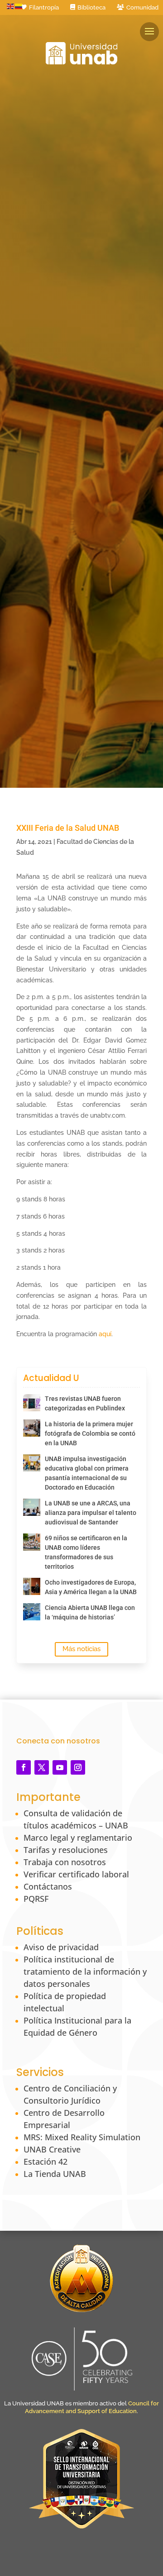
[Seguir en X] (42, 1767)
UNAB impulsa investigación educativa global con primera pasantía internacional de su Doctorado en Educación (87, 1473)
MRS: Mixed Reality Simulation (82, 2137)
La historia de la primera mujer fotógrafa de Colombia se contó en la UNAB (90, 1433)
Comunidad (142, 7)
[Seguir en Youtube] (60, 1767)
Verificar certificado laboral (76, 1874)
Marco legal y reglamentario (78, 1838)
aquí (105, 1334)
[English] (11, 6)
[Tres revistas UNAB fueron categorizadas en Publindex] (32, 1403)
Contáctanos (48, 1886)
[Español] (19, 6)
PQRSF (36, 1899)
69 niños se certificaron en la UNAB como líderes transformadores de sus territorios (86, 1552)
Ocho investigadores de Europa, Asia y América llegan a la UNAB (91, 1587)
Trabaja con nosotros (65, 1862)
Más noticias (81, 1649)
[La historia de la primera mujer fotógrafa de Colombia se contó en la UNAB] (32, 1428)
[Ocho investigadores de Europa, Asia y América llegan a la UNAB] (32, 1586)
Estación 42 (46, 2162)
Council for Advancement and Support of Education (92, 2407)
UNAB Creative (52, 2149)
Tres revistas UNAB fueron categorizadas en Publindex (85, 1403)
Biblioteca (91, 7)
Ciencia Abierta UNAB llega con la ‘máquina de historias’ (90, 1612)
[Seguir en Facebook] (24, 1767)
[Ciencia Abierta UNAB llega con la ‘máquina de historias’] (32, 1612)
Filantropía (44, 7)
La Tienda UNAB (55, 2174)
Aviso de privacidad (61, 1947)
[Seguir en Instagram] (78, 1767)
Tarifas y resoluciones (66, 1850)
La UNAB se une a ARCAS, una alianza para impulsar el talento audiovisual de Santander (91, 1513)
